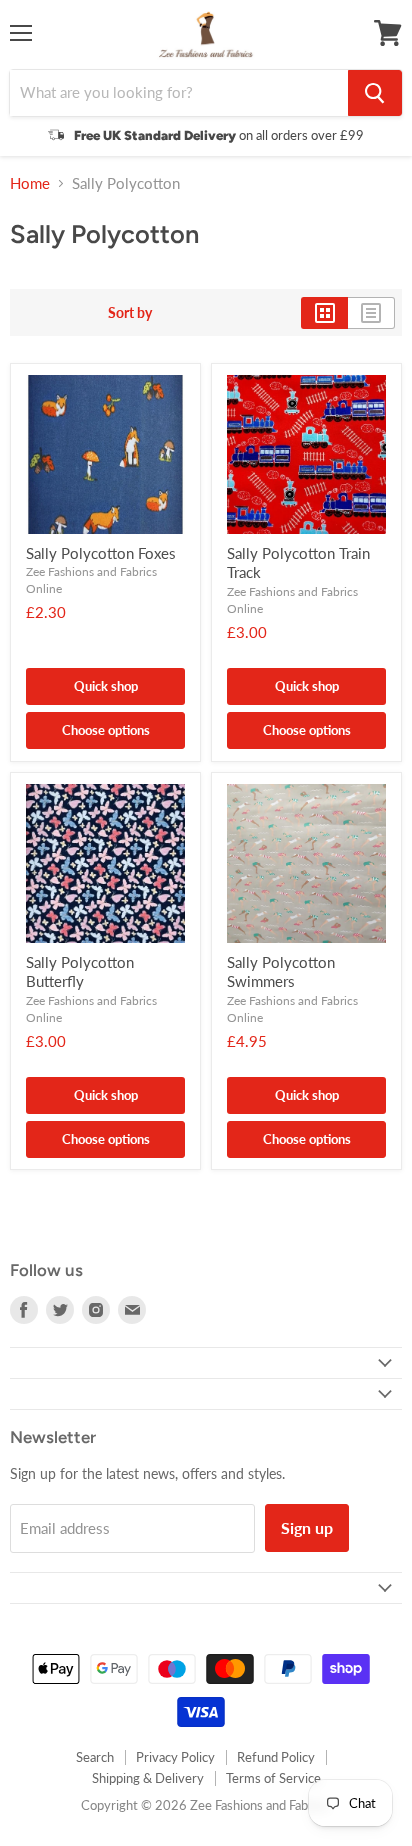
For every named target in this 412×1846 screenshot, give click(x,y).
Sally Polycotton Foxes (101, 553)
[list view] (371, 313)
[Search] (375, 93)
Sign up (307, 1527)
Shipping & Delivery (148, 1778)
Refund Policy (276, 1757)
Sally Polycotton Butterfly (80, 972)
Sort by (130, 313)
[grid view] (324, 313)
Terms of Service (273, 1778)
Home (30, 183)
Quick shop (106, 686)
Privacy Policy (175, 1757)
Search (95, 1757)
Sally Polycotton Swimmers (281, 972)
